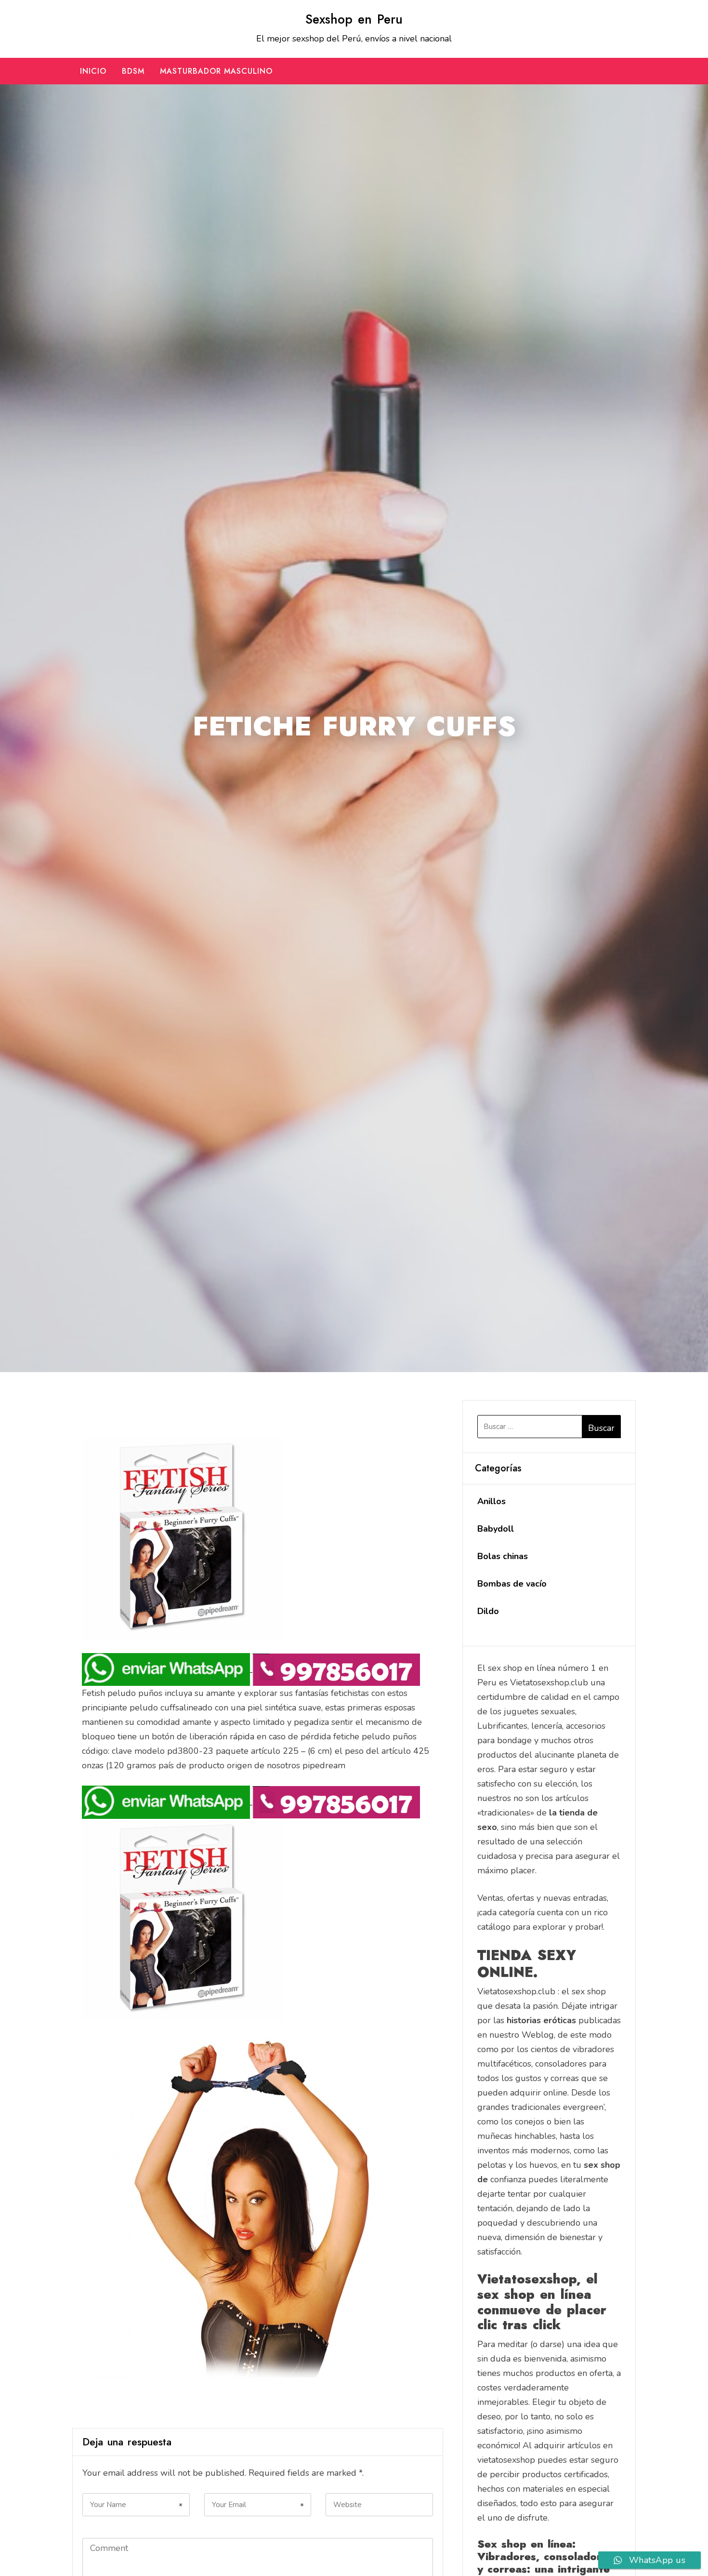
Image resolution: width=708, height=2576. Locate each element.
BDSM (133, 71)
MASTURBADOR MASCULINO (216, 71)
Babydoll (496, 1529)
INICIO (93, 71)
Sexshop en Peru (354, 19)
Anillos (492, 1501)
